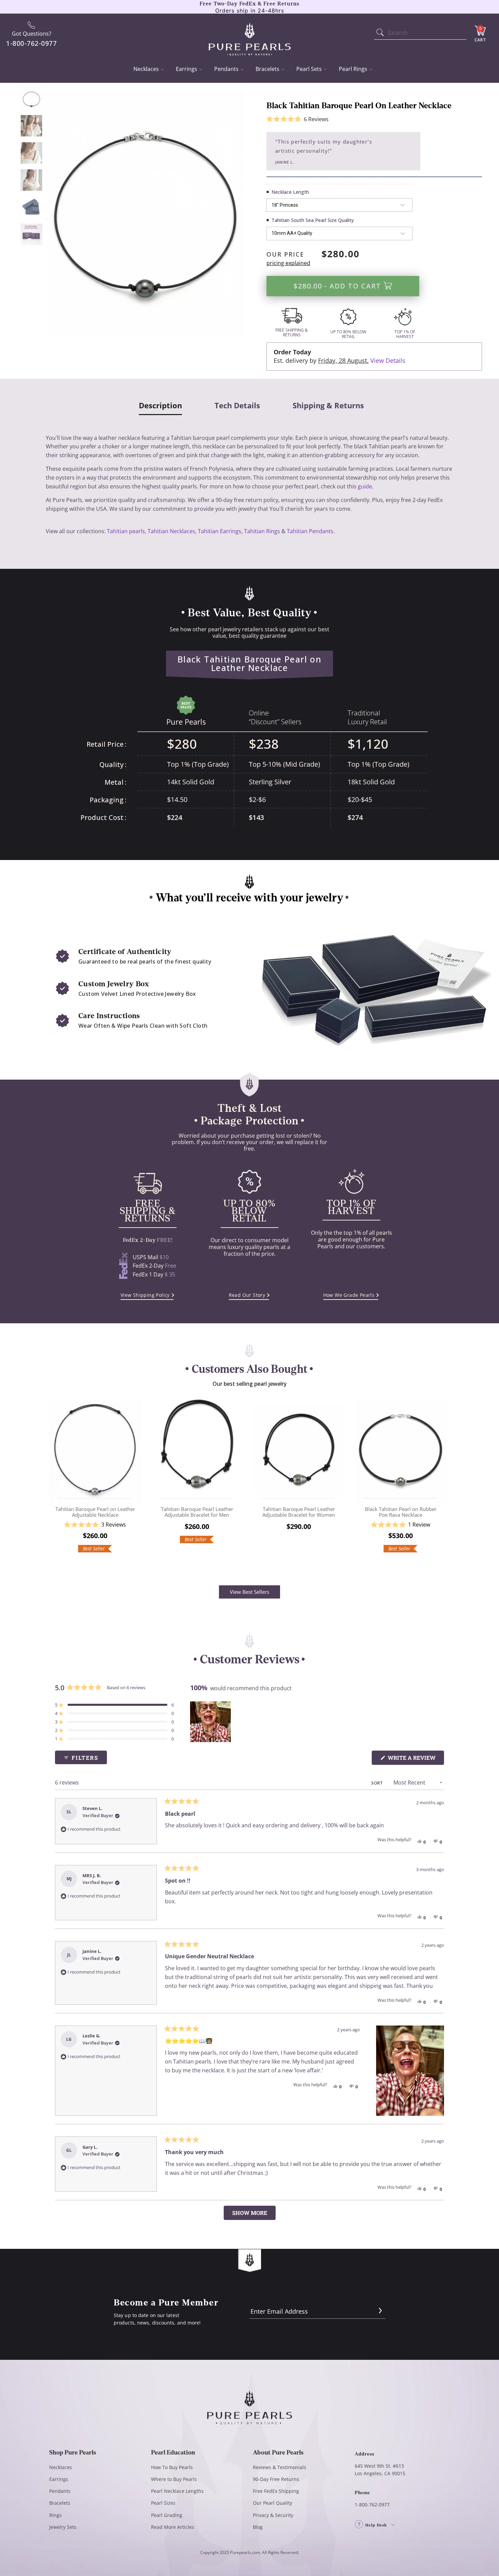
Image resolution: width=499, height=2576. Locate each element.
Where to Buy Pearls (174, 2479)
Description (160, 406)
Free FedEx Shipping (276, 2491)
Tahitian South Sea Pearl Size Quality (313, 220)
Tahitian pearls (126, 531)
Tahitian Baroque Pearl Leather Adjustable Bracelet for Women (299, 1450)
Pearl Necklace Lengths (177, 2491)
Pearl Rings (353, 69)
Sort (377, 1783)
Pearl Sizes (163, 2503)
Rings (56, 2515)
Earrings (187, 69)
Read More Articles (173, 2527)
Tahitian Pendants (310, 531)
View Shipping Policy (145, 1295)
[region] (211, 1722)
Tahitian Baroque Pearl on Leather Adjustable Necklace (95, 1450)
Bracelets (267, 69)
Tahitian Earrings (220, 531)
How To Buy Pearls (172, 2467)
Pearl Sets (309, 69)
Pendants (226, 69)
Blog (258, 2527)
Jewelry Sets (63, 2527)
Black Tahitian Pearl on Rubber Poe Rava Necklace (401, 1450)
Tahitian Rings (262, 531)
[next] (443, 1483)
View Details (388, 360)
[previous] (56, 1483)
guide (365, 486)
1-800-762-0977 (372, 2505)
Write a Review (415, 1759)
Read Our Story (247, 1295)
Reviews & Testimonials (280, 2467)
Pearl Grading (167, 2515)
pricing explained (288, 263)
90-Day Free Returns (276, 2479)
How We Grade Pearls (349, 1295)
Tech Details (237, 406)
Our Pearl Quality (273, 2503)
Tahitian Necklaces (171, 531)
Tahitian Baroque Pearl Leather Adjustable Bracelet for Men (197, 1450)
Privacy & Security (273, 2515)
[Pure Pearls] (250, 35)
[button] (298, 119)
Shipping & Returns (328, 406)
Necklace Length (290, 192)
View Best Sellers (249, 1592)
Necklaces (146, 69)
